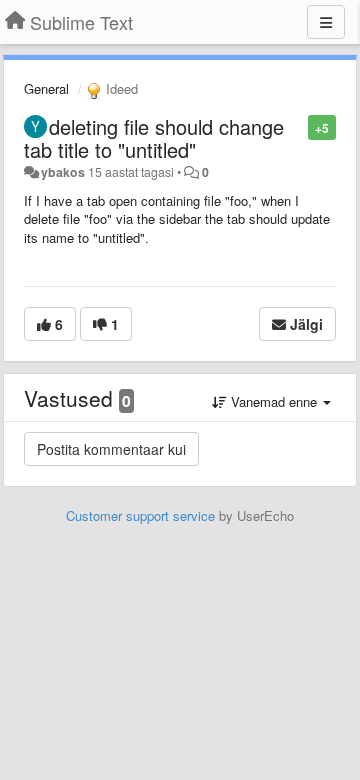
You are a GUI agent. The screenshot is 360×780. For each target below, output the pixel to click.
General (46, 88)
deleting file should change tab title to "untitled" (154, 138)
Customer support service (140, 515)
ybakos (63, 172)
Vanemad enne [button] (274, 401)
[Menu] (326, 22)
